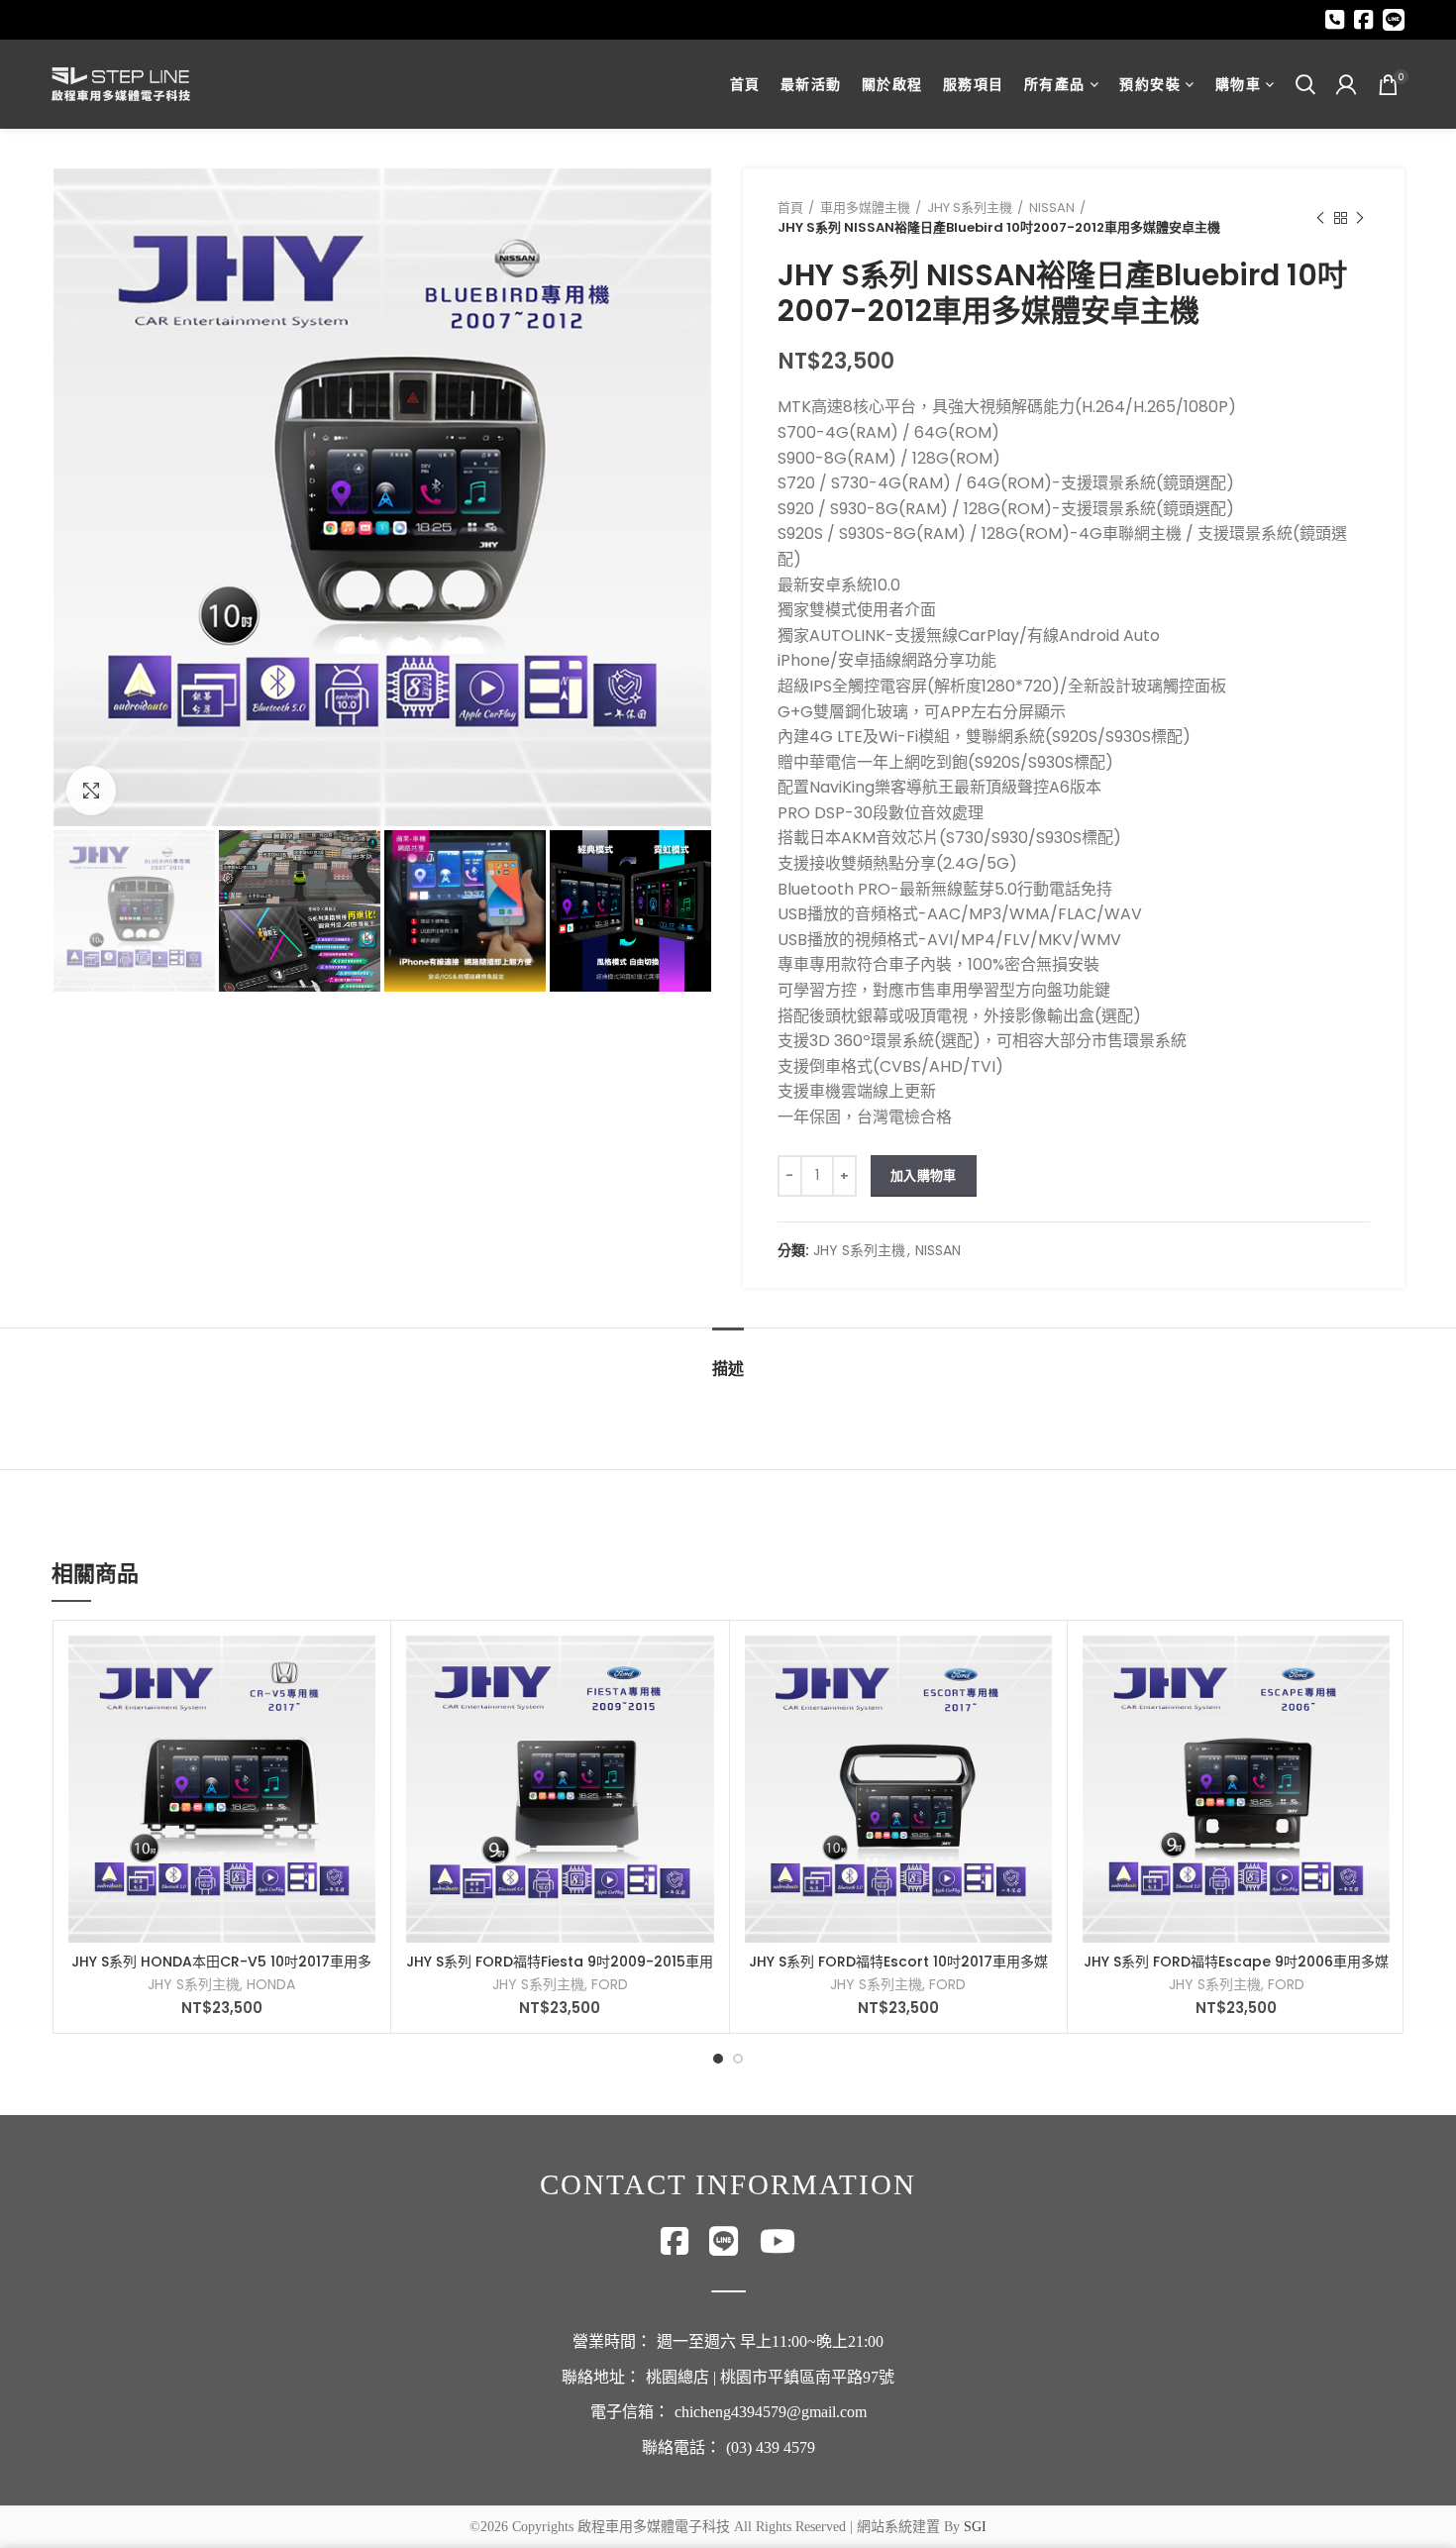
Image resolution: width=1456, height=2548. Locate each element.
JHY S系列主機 (970, 208)
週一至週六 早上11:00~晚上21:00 (770, 2341)
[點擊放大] (91, 791)
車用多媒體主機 (865, 208)
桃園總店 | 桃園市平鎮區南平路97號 (770, 2377)
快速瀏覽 (361, 1668)
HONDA (271, 1984)
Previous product (1320, 218)
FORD (610, 1984)
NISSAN (1052, 208)
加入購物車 (924, 1175)
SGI (975, 2527)
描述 (728, 1369)
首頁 (790, 208)
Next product (1360, 218)
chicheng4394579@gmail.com (771, 2412)
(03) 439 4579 (771, 2447)
